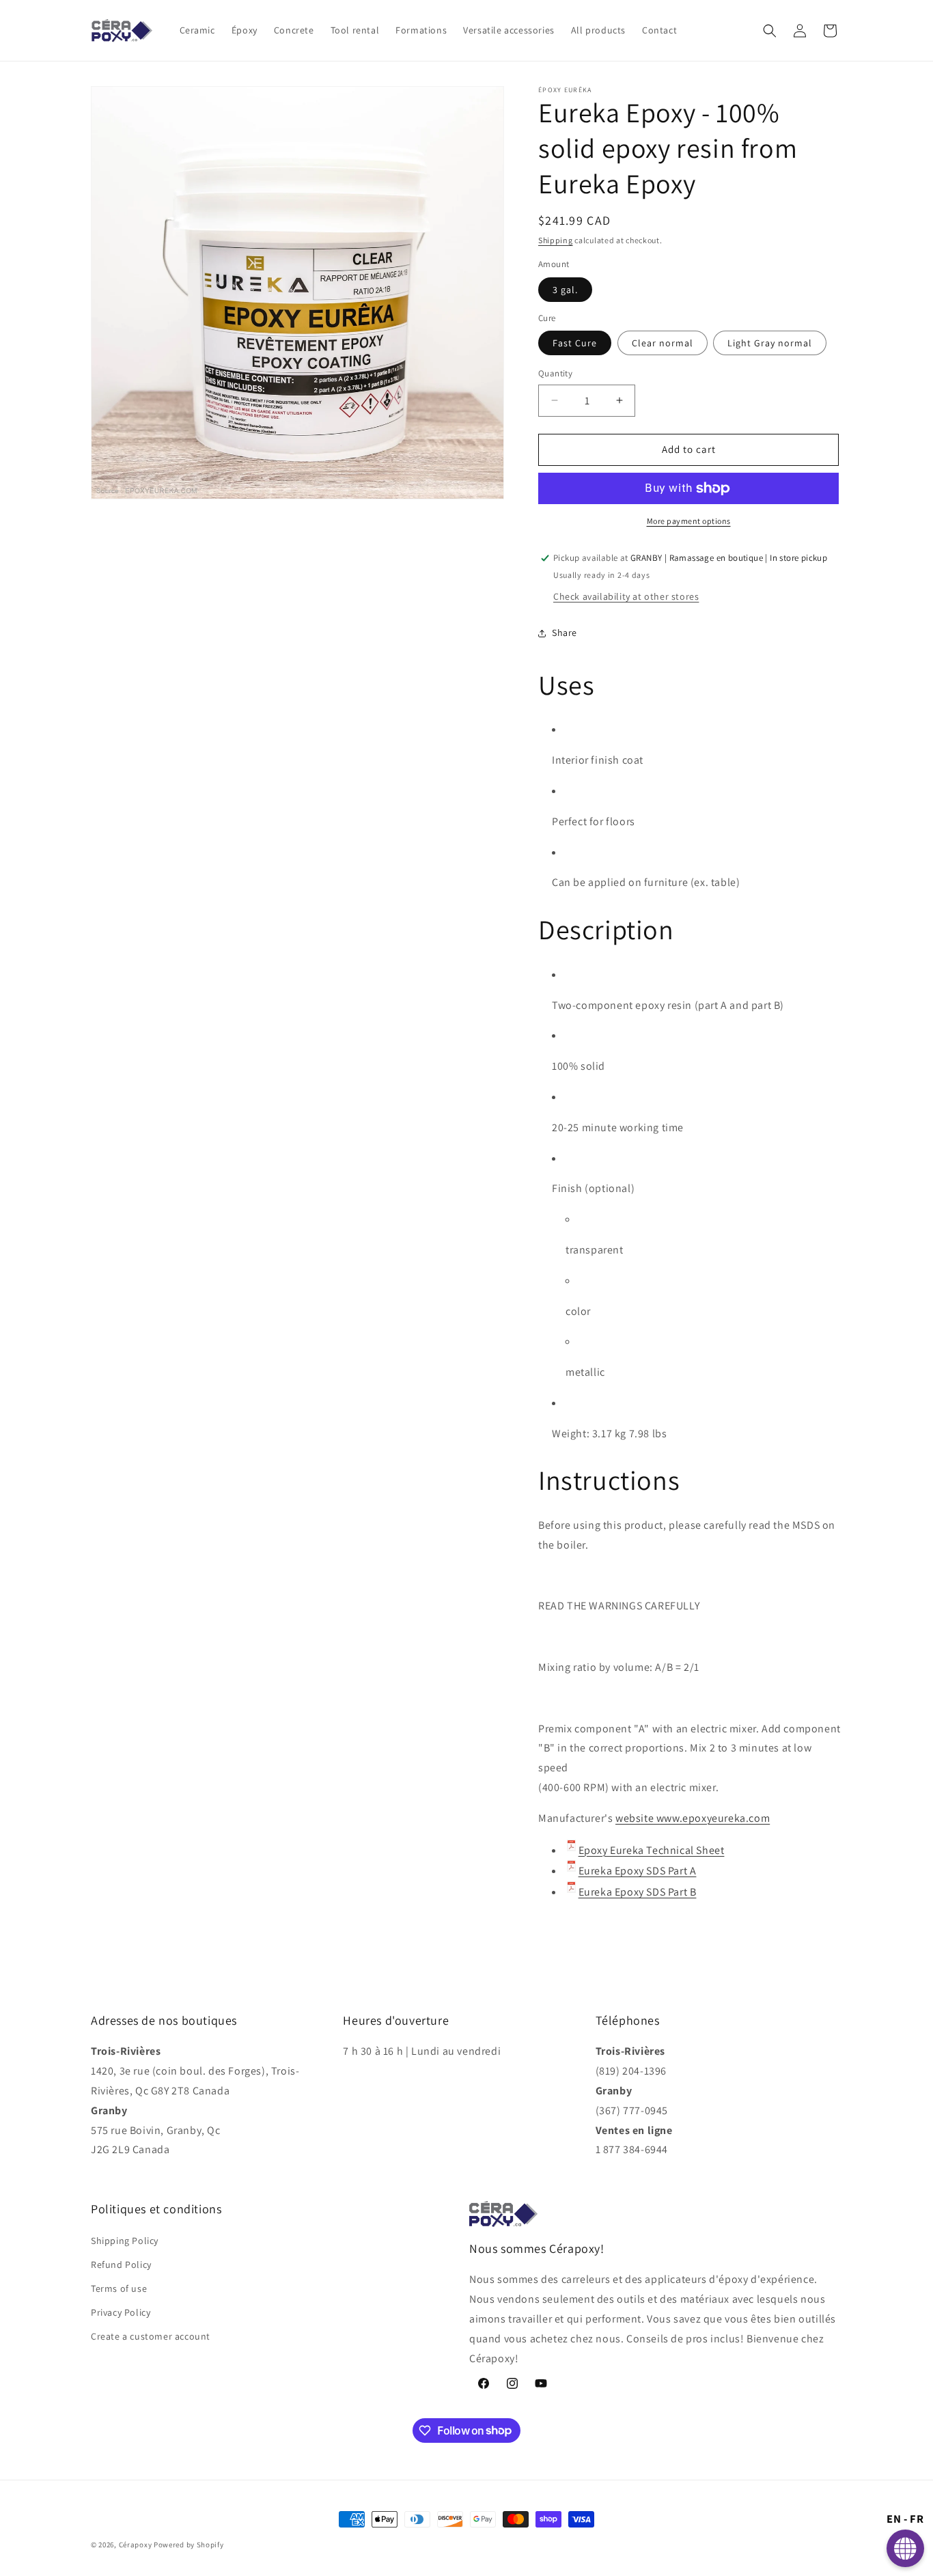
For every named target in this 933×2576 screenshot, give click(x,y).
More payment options (689, 521)
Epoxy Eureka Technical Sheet (652, 1850)
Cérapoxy (136, 2545)
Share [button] (565, 633)
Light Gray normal (770, 343)
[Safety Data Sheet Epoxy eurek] (571, 1871)
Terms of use (119, 2288)
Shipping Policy (125, 2241)
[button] (770, 31)
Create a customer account (151, 2337)
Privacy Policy (121, 2312)
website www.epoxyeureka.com (693, 1818)
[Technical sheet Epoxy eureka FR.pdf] (571, 1850)
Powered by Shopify (189, 2545)
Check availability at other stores (626, 596)
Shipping (556, 240)
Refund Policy (121, 2265)
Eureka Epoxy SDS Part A (638, 1871)
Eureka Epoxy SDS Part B (638, 1892)
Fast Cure (575, 343)
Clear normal (663, 343)
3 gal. (565, 290)
